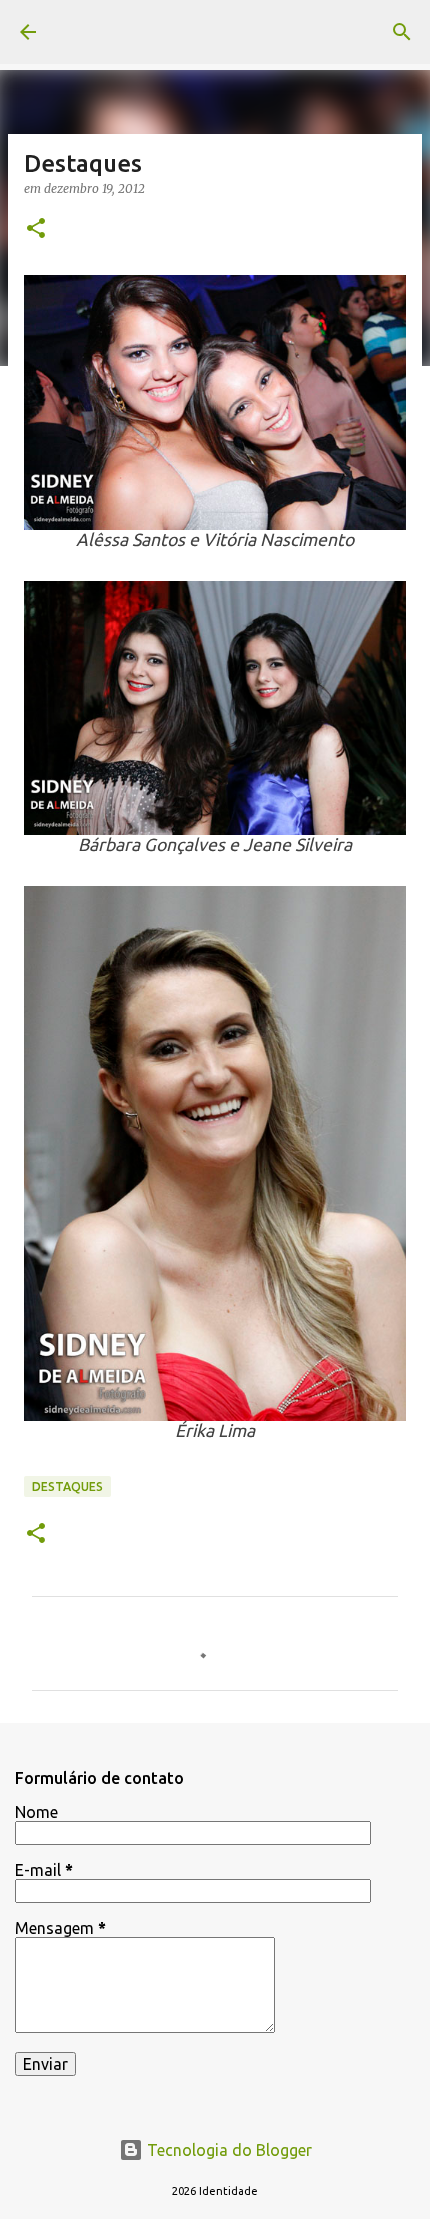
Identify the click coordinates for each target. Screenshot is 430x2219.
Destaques (67, 1486)
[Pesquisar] (402, 32)
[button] (36, 229)
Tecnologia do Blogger (227, 2150)
